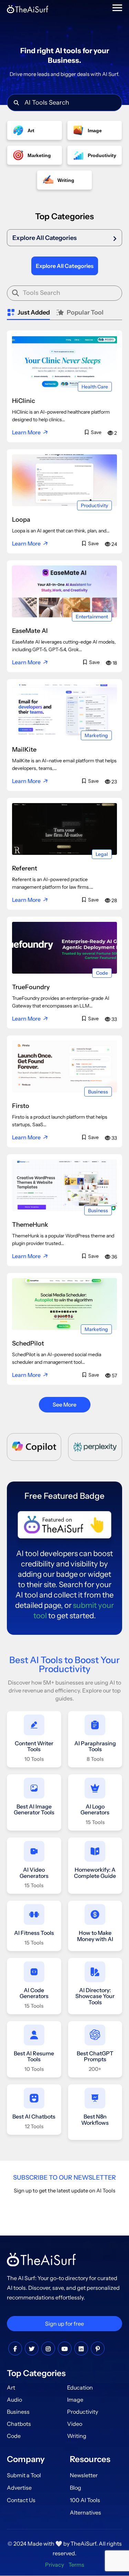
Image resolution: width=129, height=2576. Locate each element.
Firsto (21, 1106)
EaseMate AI (30, 631)
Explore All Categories (45, 238)
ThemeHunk (30, 1225)
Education (80, 2388)
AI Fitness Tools (34, 1933)
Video (75, 2424)
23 (114, 782)
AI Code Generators (34, 1993)
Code (102, 973)
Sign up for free (64, 2324)
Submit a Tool (24, 2475)
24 (114, 544)
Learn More (26, 432)
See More (64, 1405)
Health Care (95, 387)
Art (11, 2388)
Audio (14, 2400)
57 (114, 1376)
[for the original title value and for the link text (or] (15, 2349)
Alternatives (85, 2512)
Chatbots (19, 2424)
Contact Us (21, 2500)
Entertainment (92, 617)
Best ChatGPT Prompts (95, 2056)
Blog (76, 2488)
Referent (25, 868)
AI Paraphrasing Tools (95, 1746)
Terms (76, 2565)
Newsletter (84, 2475)
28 (114, 900)
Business (98, 1092)
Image (75, 2400)
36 (114, 1257)
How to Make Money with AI (95, 1936)
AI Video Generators (34, 1873)
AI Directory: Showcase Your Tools (95, 1996)
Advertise (19, 2488)
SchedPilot (28, 1343)
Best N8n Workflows (95, 2120)
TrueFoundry (31, 987)
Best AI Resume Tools (34, 2056)
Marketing (96, 735)
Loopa (21, 520)
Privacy (55, 2565)
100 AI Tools (85, 2500)
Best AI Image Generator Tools (34, 1810)
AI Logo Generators (95, 1810)
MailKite (24, 750)
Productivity (94, 505)
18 (114, 663)
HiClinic (24, 401)
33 (114, 1019)
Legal (102, 854)
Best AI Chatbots (34, 2116)
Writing (77, 2436)
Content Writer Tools (34, 1746)
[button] (64, 238)
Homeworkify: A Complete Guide (95, 1873)
